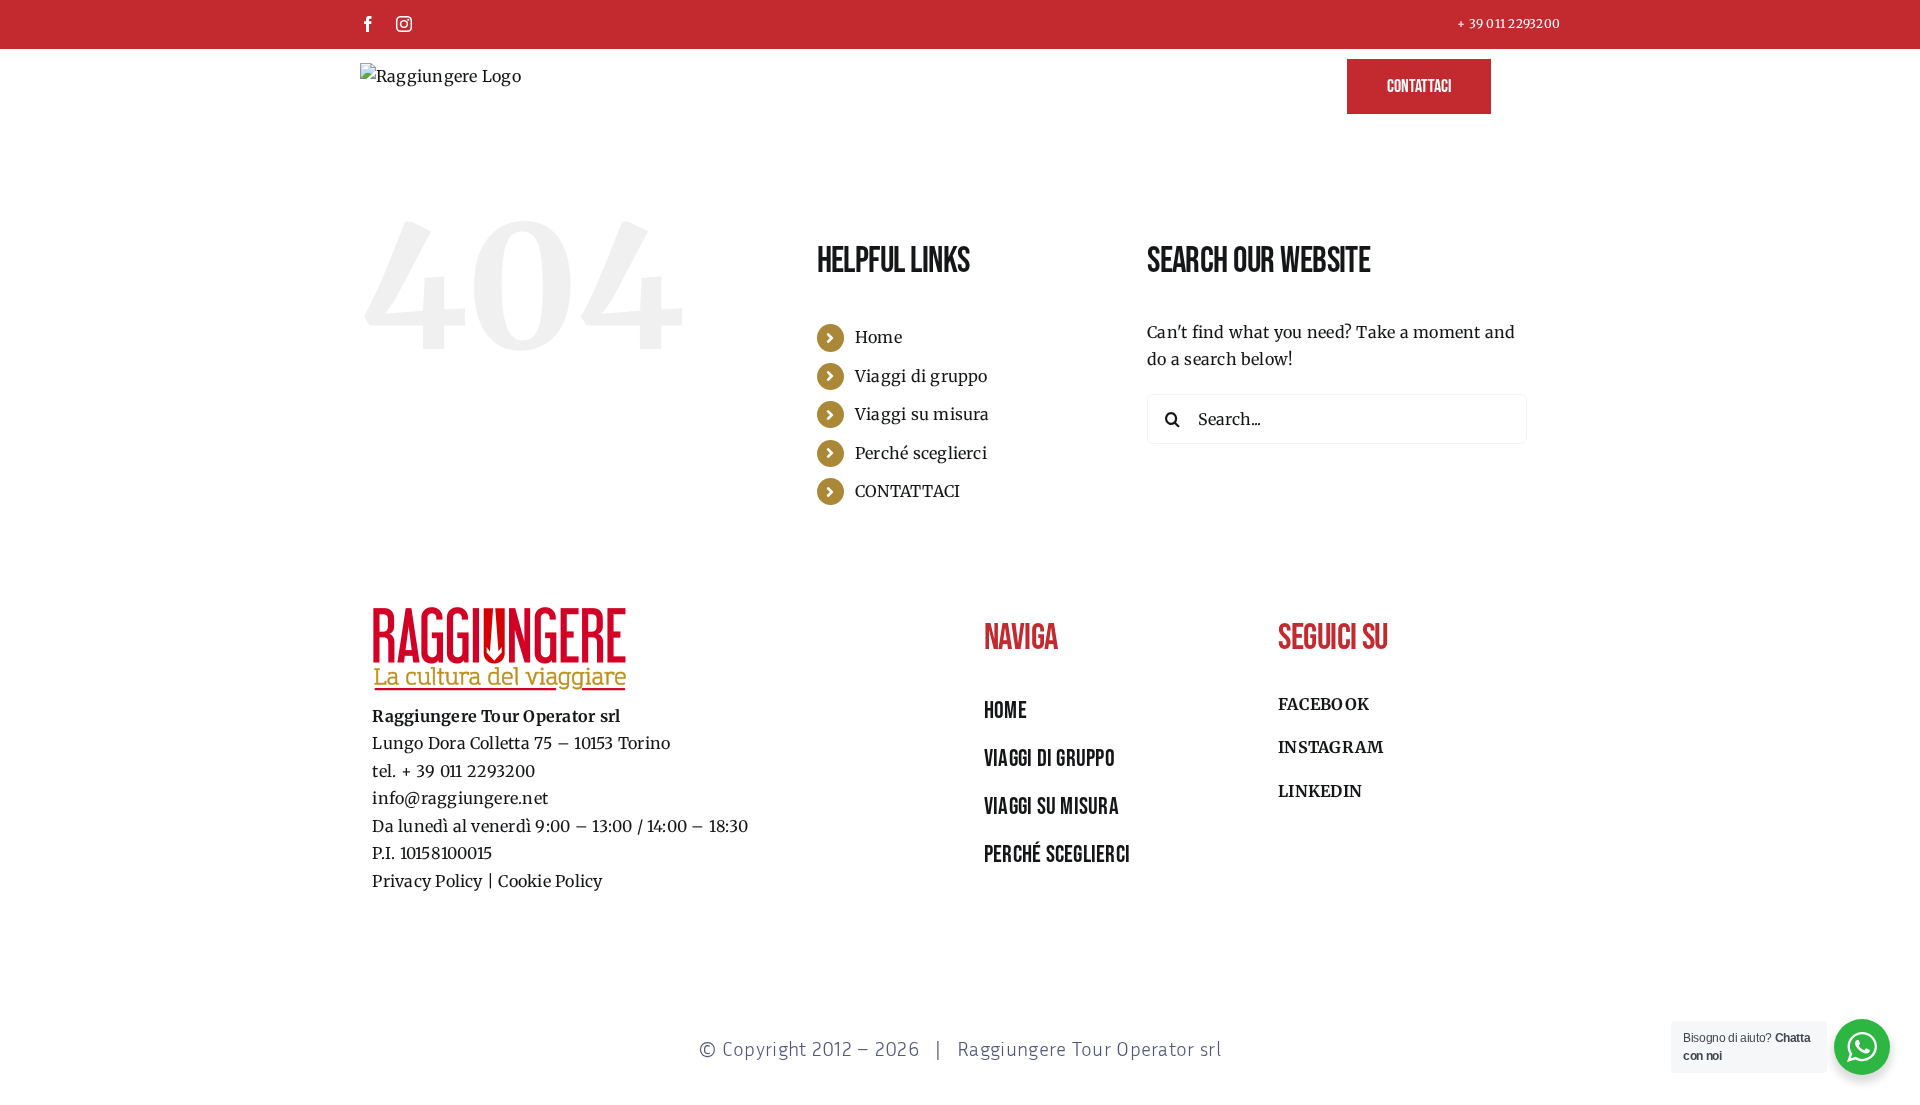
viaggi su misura (1051, 806)
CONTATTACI (907, 491)
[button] (1525, 84)
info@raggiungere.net (460, 798)
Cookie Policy (550, 881)
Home (878, 337)
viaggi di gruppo (1049, 758)
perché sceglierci (1057, 854)
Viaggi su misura (922, 414)
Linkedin (1320, 791)
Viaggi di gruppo (921, 376)
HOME (1005, 710)
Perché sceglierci (921, 453)
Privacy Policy (427, 881)
